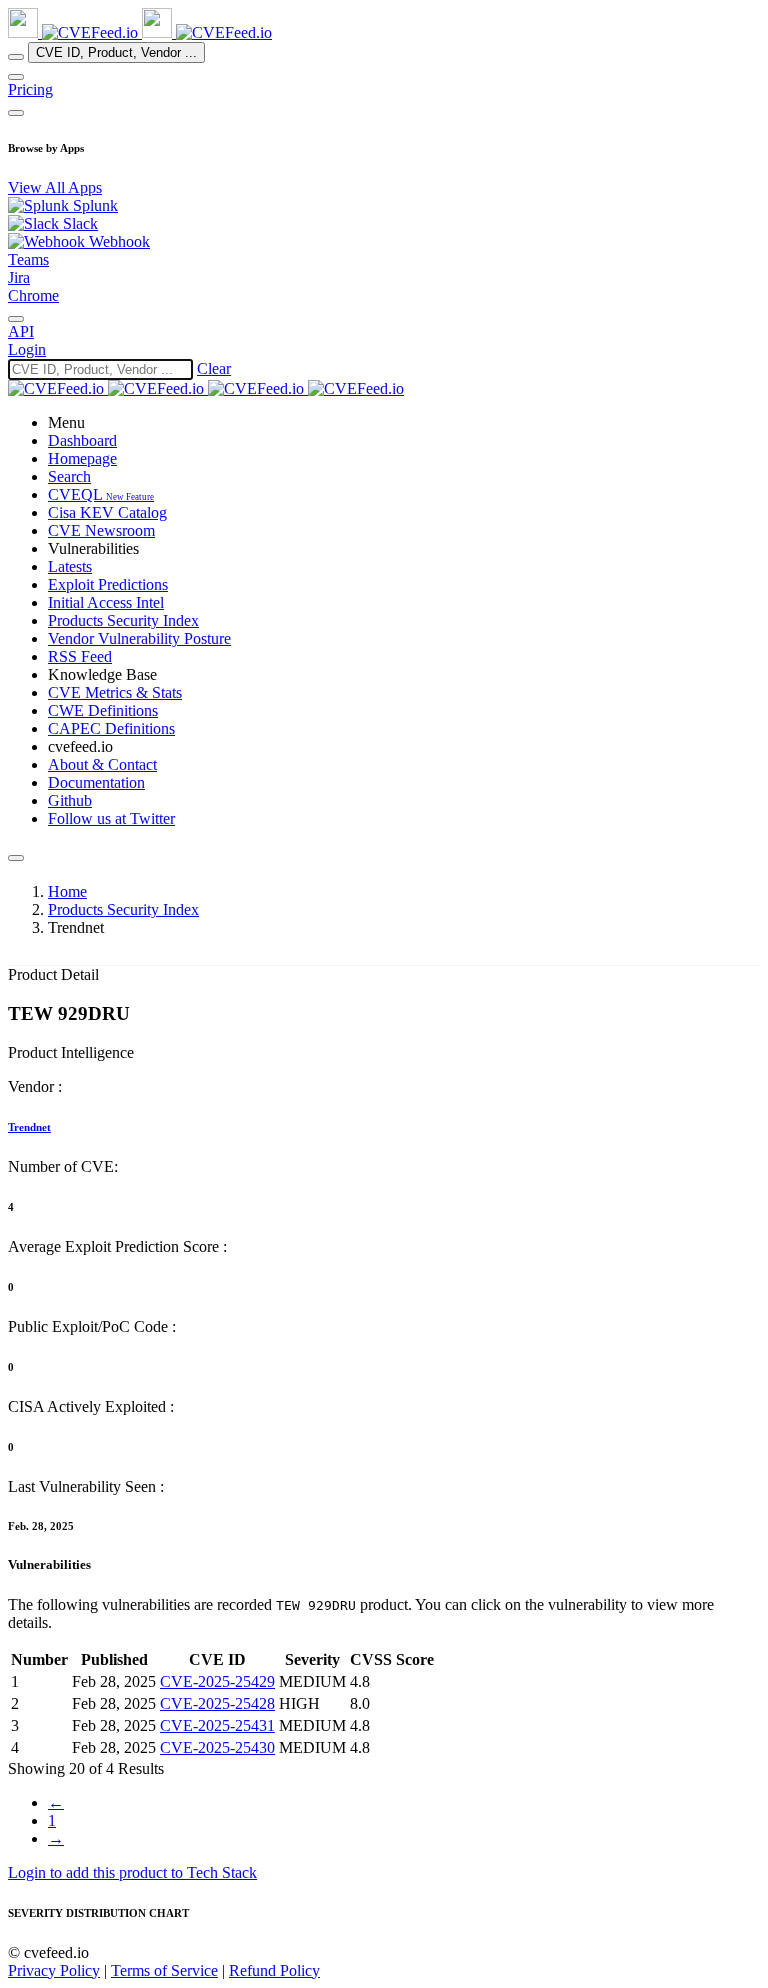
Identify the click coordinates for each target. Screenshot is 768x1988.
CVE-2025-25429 (217, 1681)
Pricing (30, 89)
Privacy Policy (54, 1970)
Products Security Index (123, 909)
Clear (214, 368)
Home (67, 891)
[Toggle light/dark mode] (16, 319)
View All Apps (55, 187)
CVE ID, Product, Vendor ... (116, 52)
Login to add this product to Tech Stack (132, 1872)
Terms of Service (164, 1970)
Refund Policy (274, 1970)
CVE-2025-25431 (217, 1725)
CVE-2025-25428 (217, 1703)
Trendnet (29, 1127)
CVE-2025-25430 (217, 1747)
